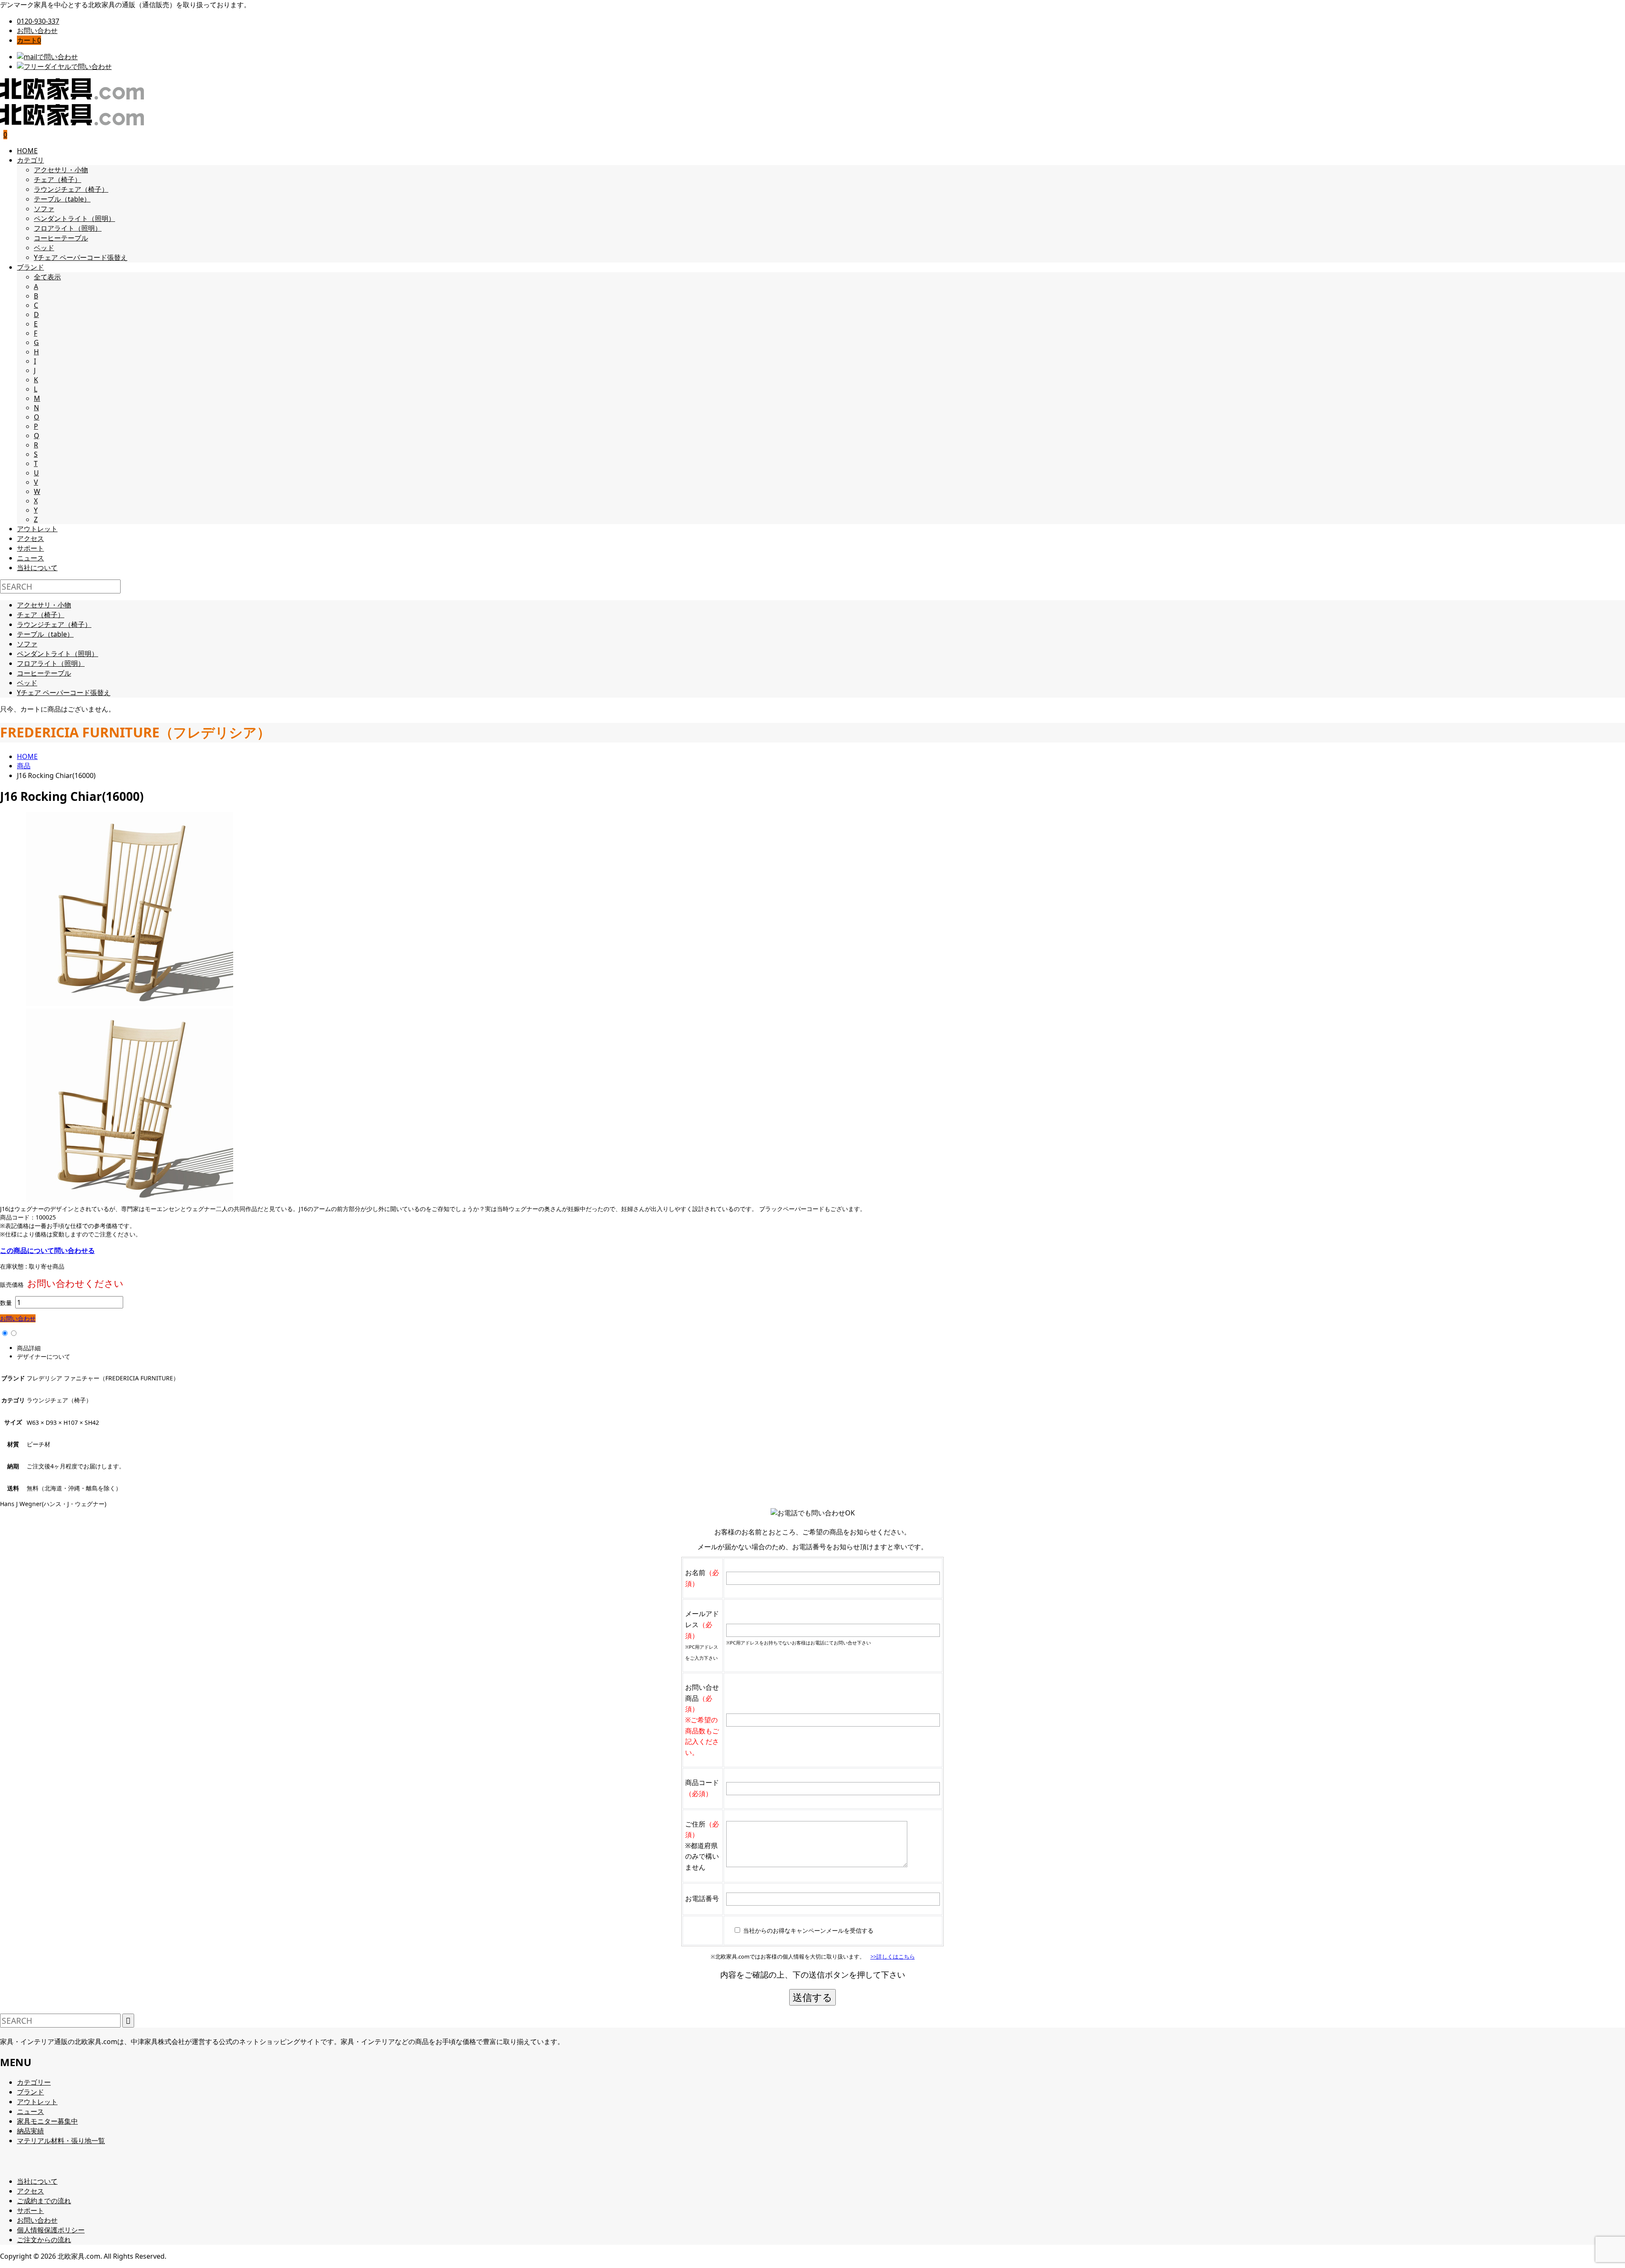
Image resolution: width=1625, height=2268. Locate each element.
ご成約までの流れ (44, 2201)
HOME (27, 151)
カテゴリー (34, 2082)
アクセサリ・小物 (61, 170)
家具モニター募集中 (47, 2121)
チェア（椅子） (58, 179)
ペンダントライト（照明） (74, 218)
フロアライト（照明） (68, 228)
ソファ (44, 209)
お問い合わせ (37, 30)
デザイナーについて (44, 1356)
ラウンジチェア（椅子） (71, 189)
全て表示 (47, 277)
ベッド (44, 248)
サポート (30, 548)
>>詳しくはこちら (893, 1956)
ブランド (30, 267)
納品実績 (30, 2131)
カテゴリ (30, 160)
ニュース (30, 558)
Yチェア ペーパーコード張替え (81, 257)
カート (29, 40)
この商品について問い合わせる (47, 1250)
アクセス (30, 538)
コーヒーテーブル (61, 238)
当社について (37, 568)
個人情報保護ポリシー (51, 2230)
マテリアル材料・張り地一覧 (61, 2141)
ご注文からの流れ (44, 2240)
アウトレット (37, 529)
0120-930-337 (38, 21)
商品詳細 (29, 1348)
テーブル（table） (62, 199)
